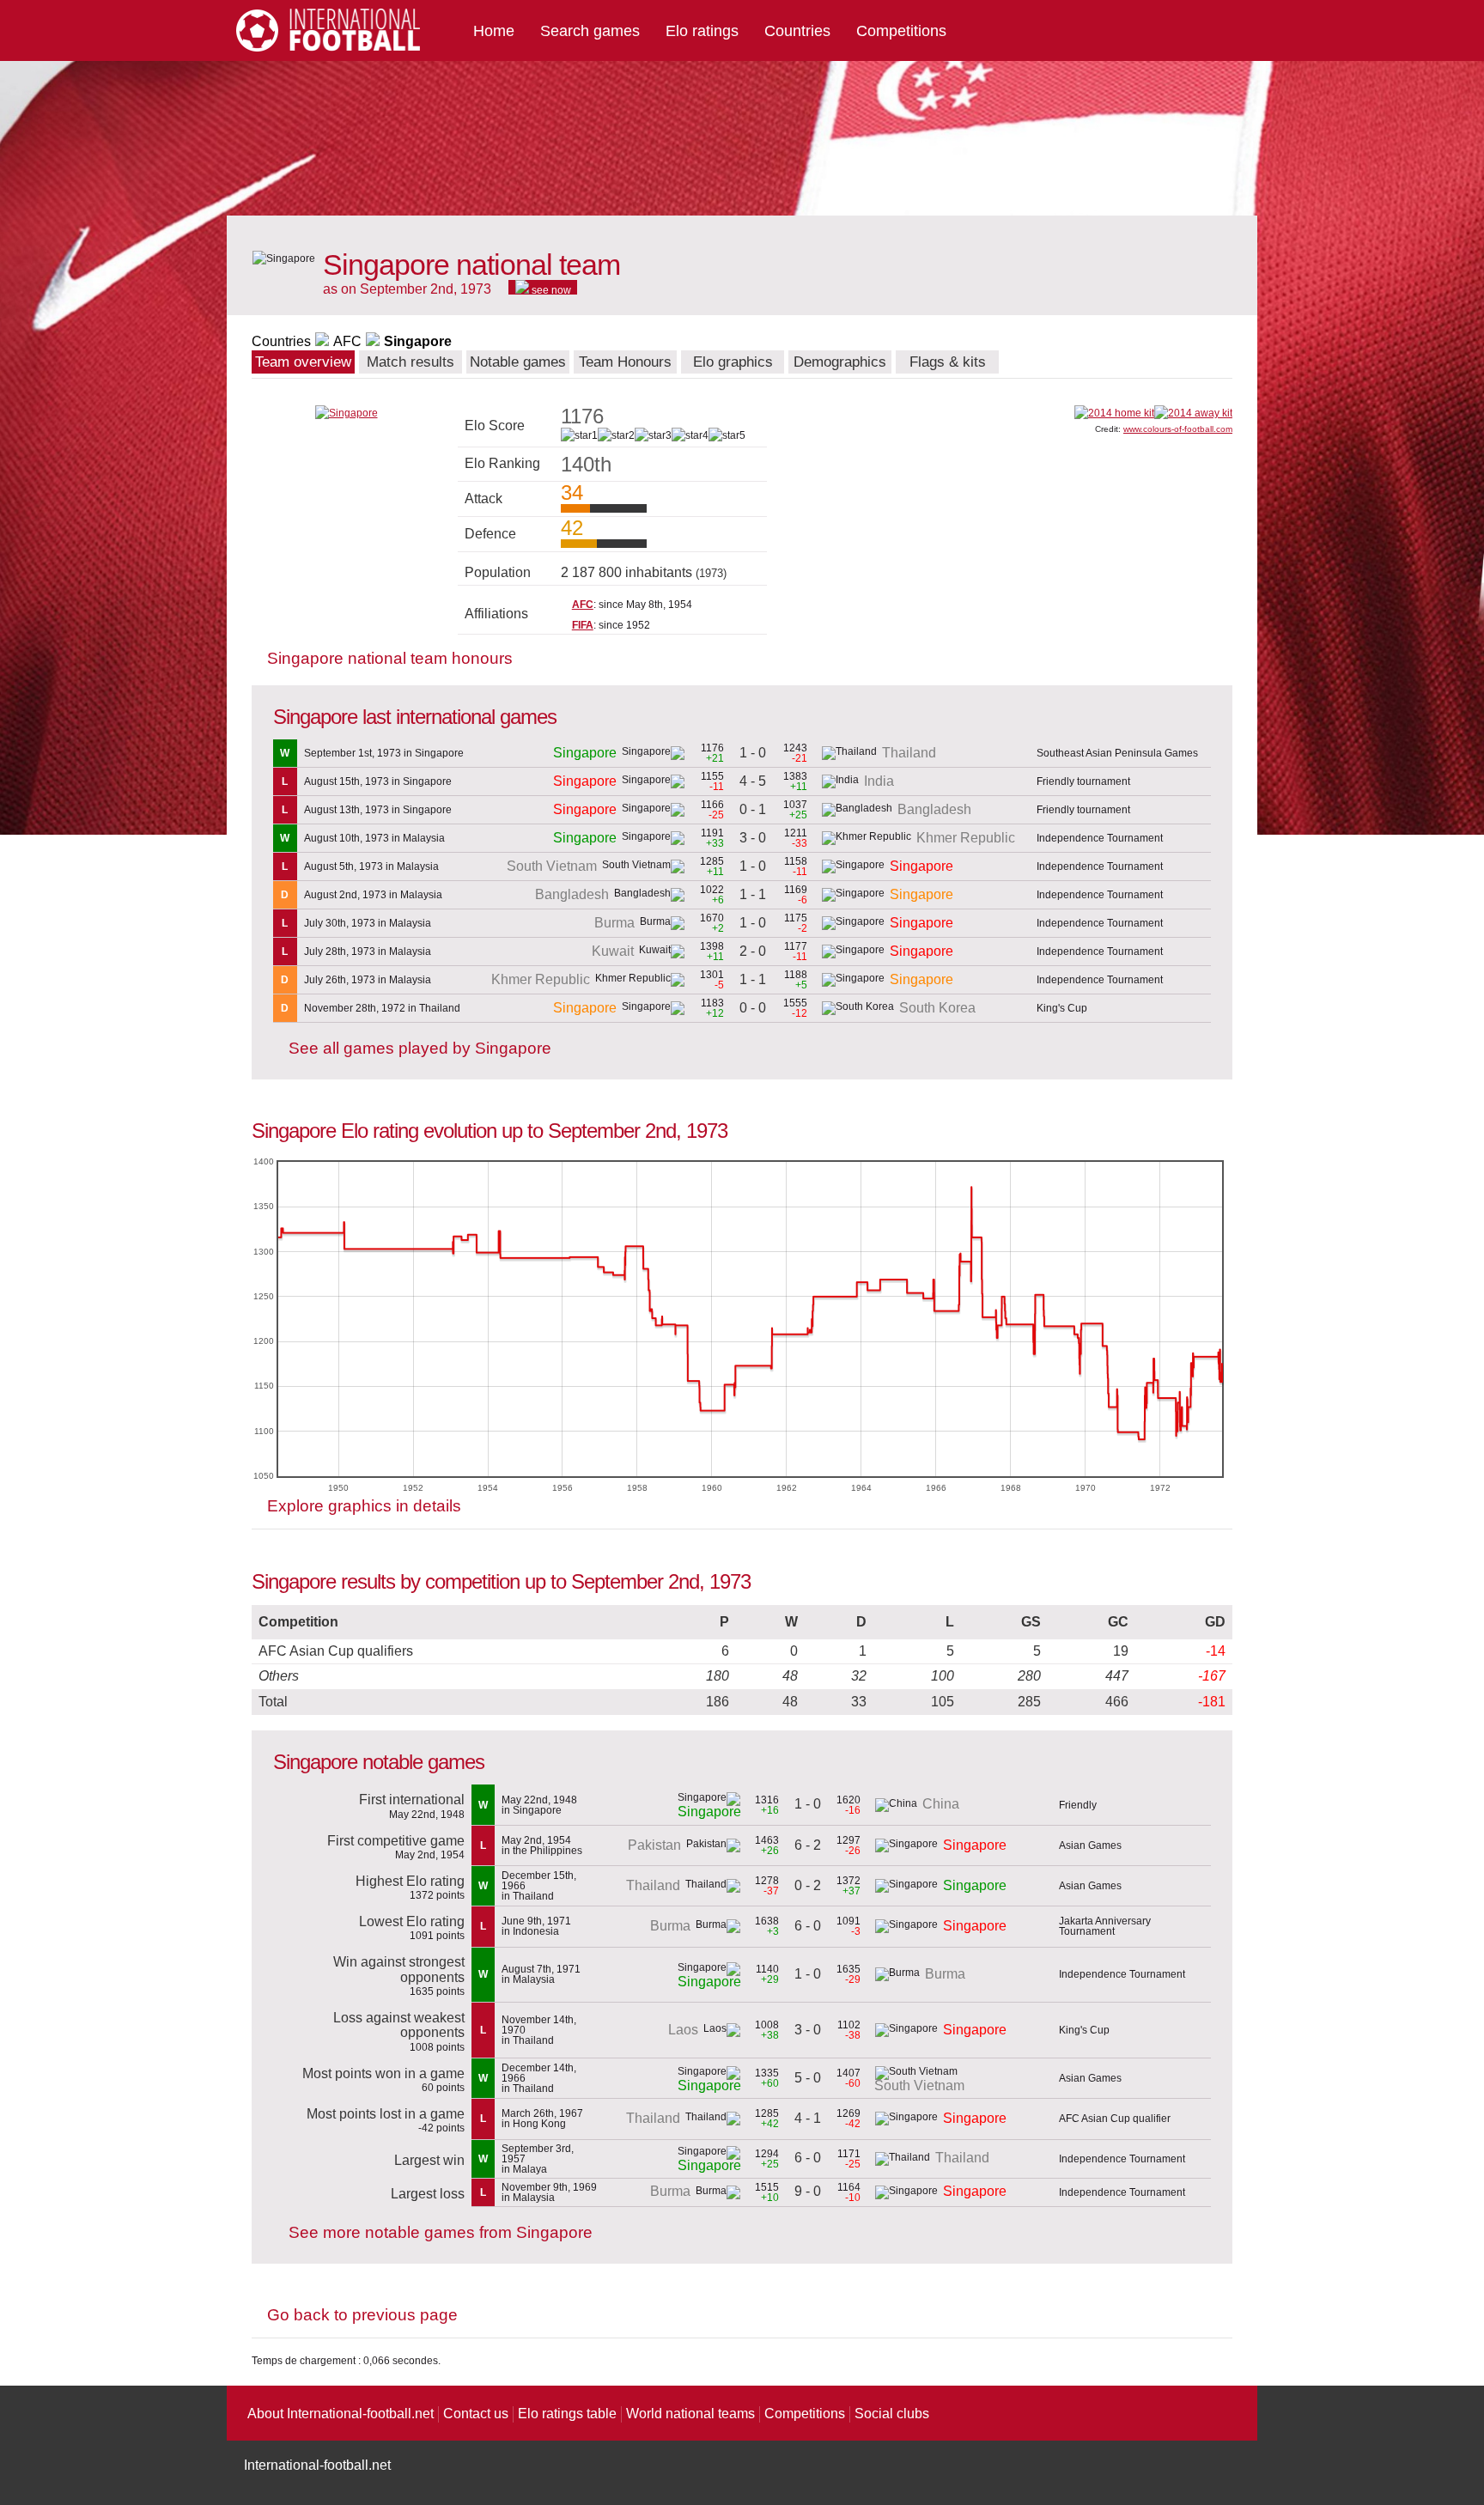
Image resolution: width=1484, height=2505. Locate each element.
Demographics (840, 362)
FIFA (583, 625)
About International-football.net (341, 2414)
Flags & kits (948, 362)
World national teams (690, 2414)
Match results (411, 362)
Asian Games (1090, 1845)
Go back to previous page (362, 2315)
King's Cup (1062, 1008)
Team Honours (625, 362)
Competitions (901, 31)
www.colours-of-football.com (1178, 429)
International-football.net (317, 2465)
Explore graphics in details (364, 1506)
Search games (590, 31)
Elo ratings (702, 31)
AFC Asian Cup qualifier (1115, 2119)
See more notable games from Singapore (441, 2232)
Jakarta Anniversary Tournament (1105, 1926)
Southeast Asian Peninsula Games (1117, 753)
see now (550, 289)
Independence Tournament (1100, 838)
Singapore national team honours (390, 658)
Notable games (518, 362)
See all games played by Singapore (420, 1048)
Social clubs (892, 2414)
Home (494, 31)
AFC (347, 341)
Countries (797, 31)
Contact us (476, 2414)
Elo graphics (733, 362)
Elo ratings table (567, 2414)
